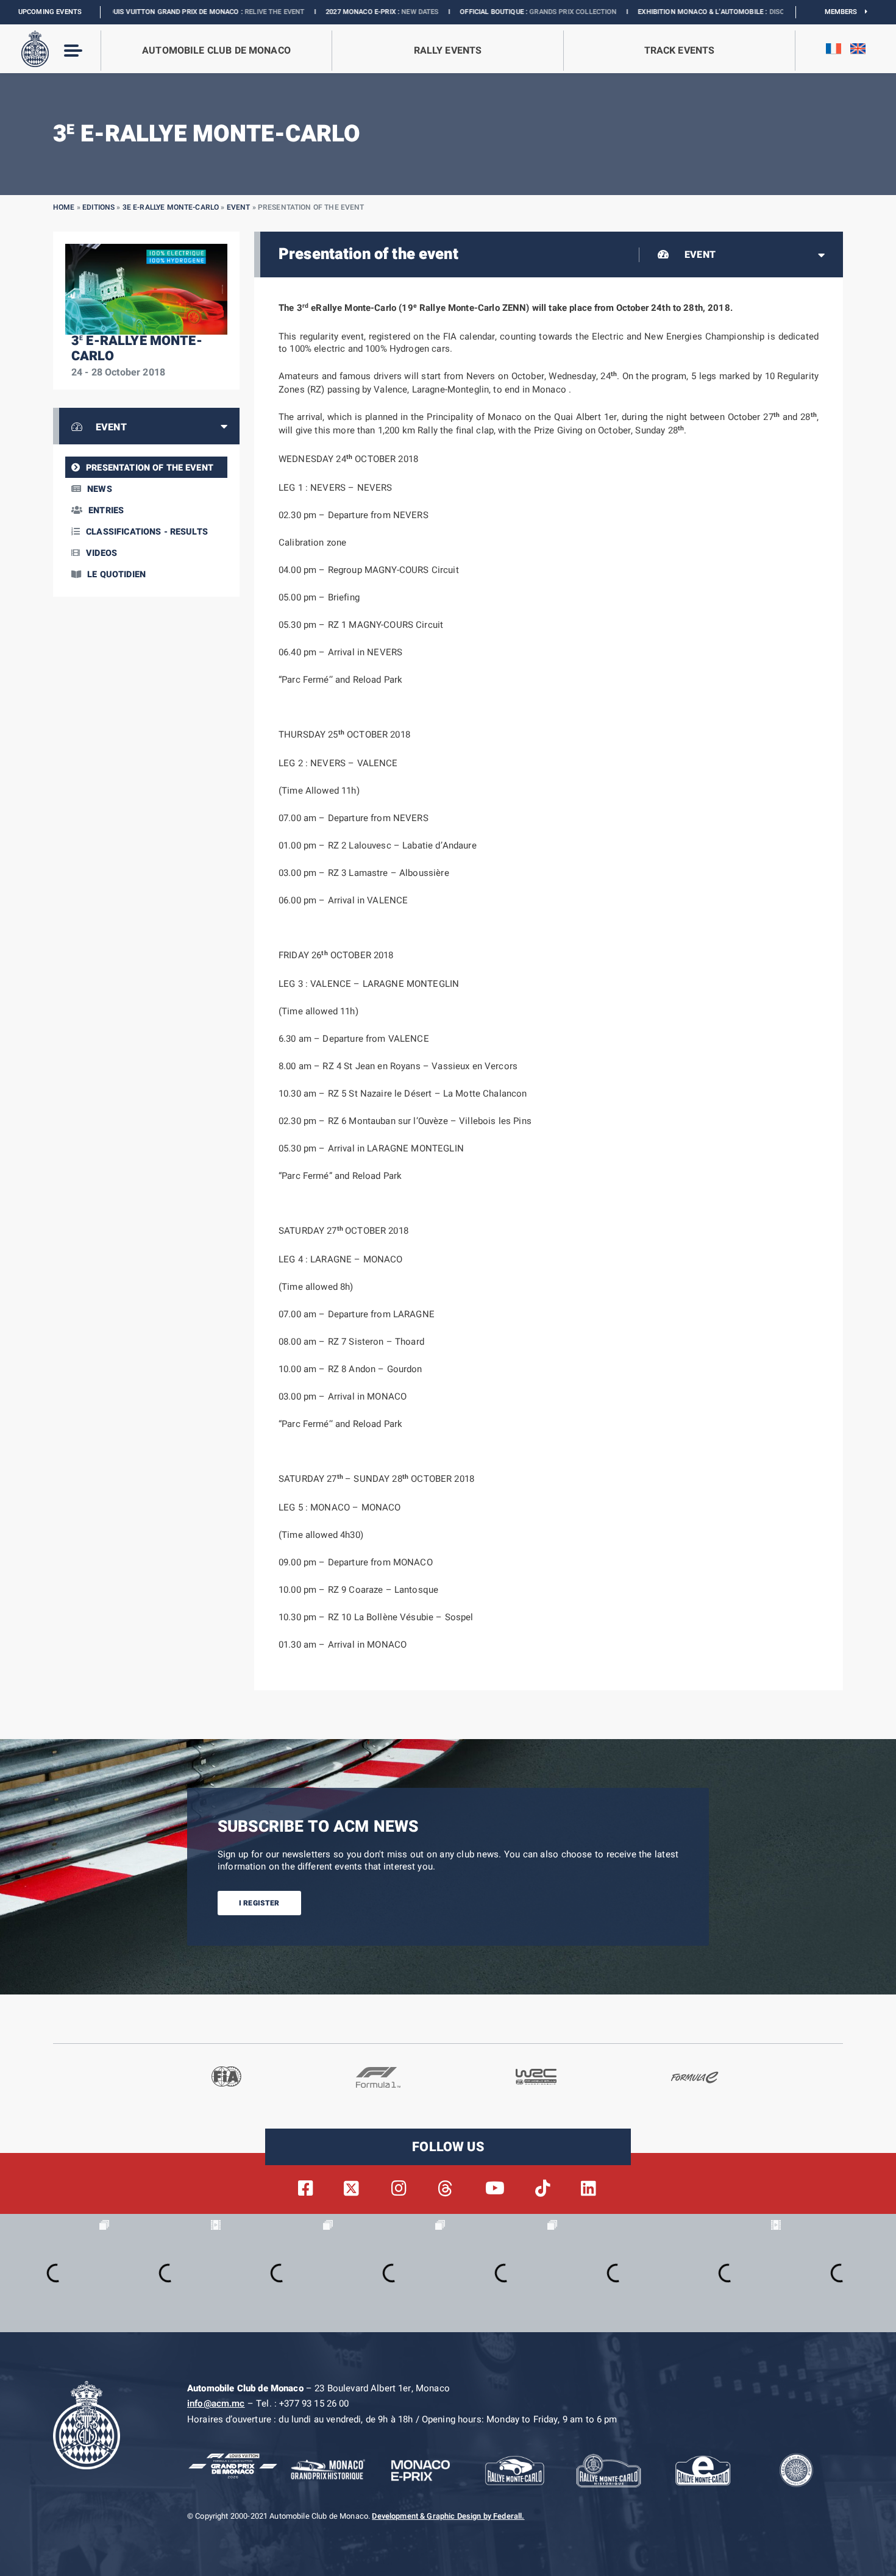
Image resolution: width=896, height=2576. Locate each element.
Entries (106, 511)
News (100, 489)
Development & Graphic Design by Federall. (448, 2516)
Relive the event (188, 12)
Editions (98, 207)
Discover (699, 12)
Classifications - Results (147, 532)
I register (259, 1903)
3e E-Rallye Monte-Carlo (171, 207)
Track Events (680, 51)
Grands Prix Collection (487, 12)
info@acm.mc (216, 2403)
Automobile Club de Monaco (216, 51)
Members (845, 12)
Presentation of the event (150, 468)
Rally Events (448, 51)
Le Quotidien (116, 575)
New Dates (334, 12)
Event (239, 207)
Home (64, 207)
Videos (101, 553)
